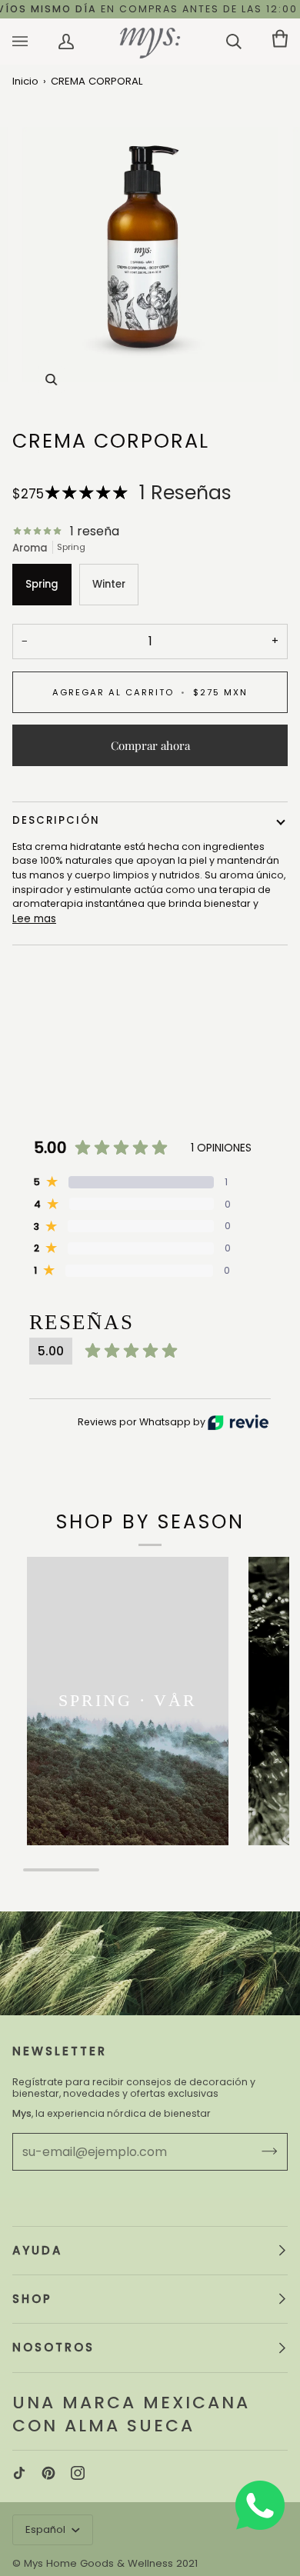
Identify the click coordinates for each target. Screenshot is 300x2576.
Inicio (25, 81)
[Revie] (238, 1422)
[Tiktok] (19, 2473)
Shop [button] (32, 2299)
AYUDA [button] (37, 2250)
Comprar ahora (150, 745)
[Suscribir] (257, 2151)
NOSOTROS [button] (53, 2347)
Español (47, 2529)
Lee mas (34, 919)
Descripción (56, 820)
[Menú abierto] (35, 41)
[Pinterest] (48, 2473)
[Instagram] (78, 2473)
